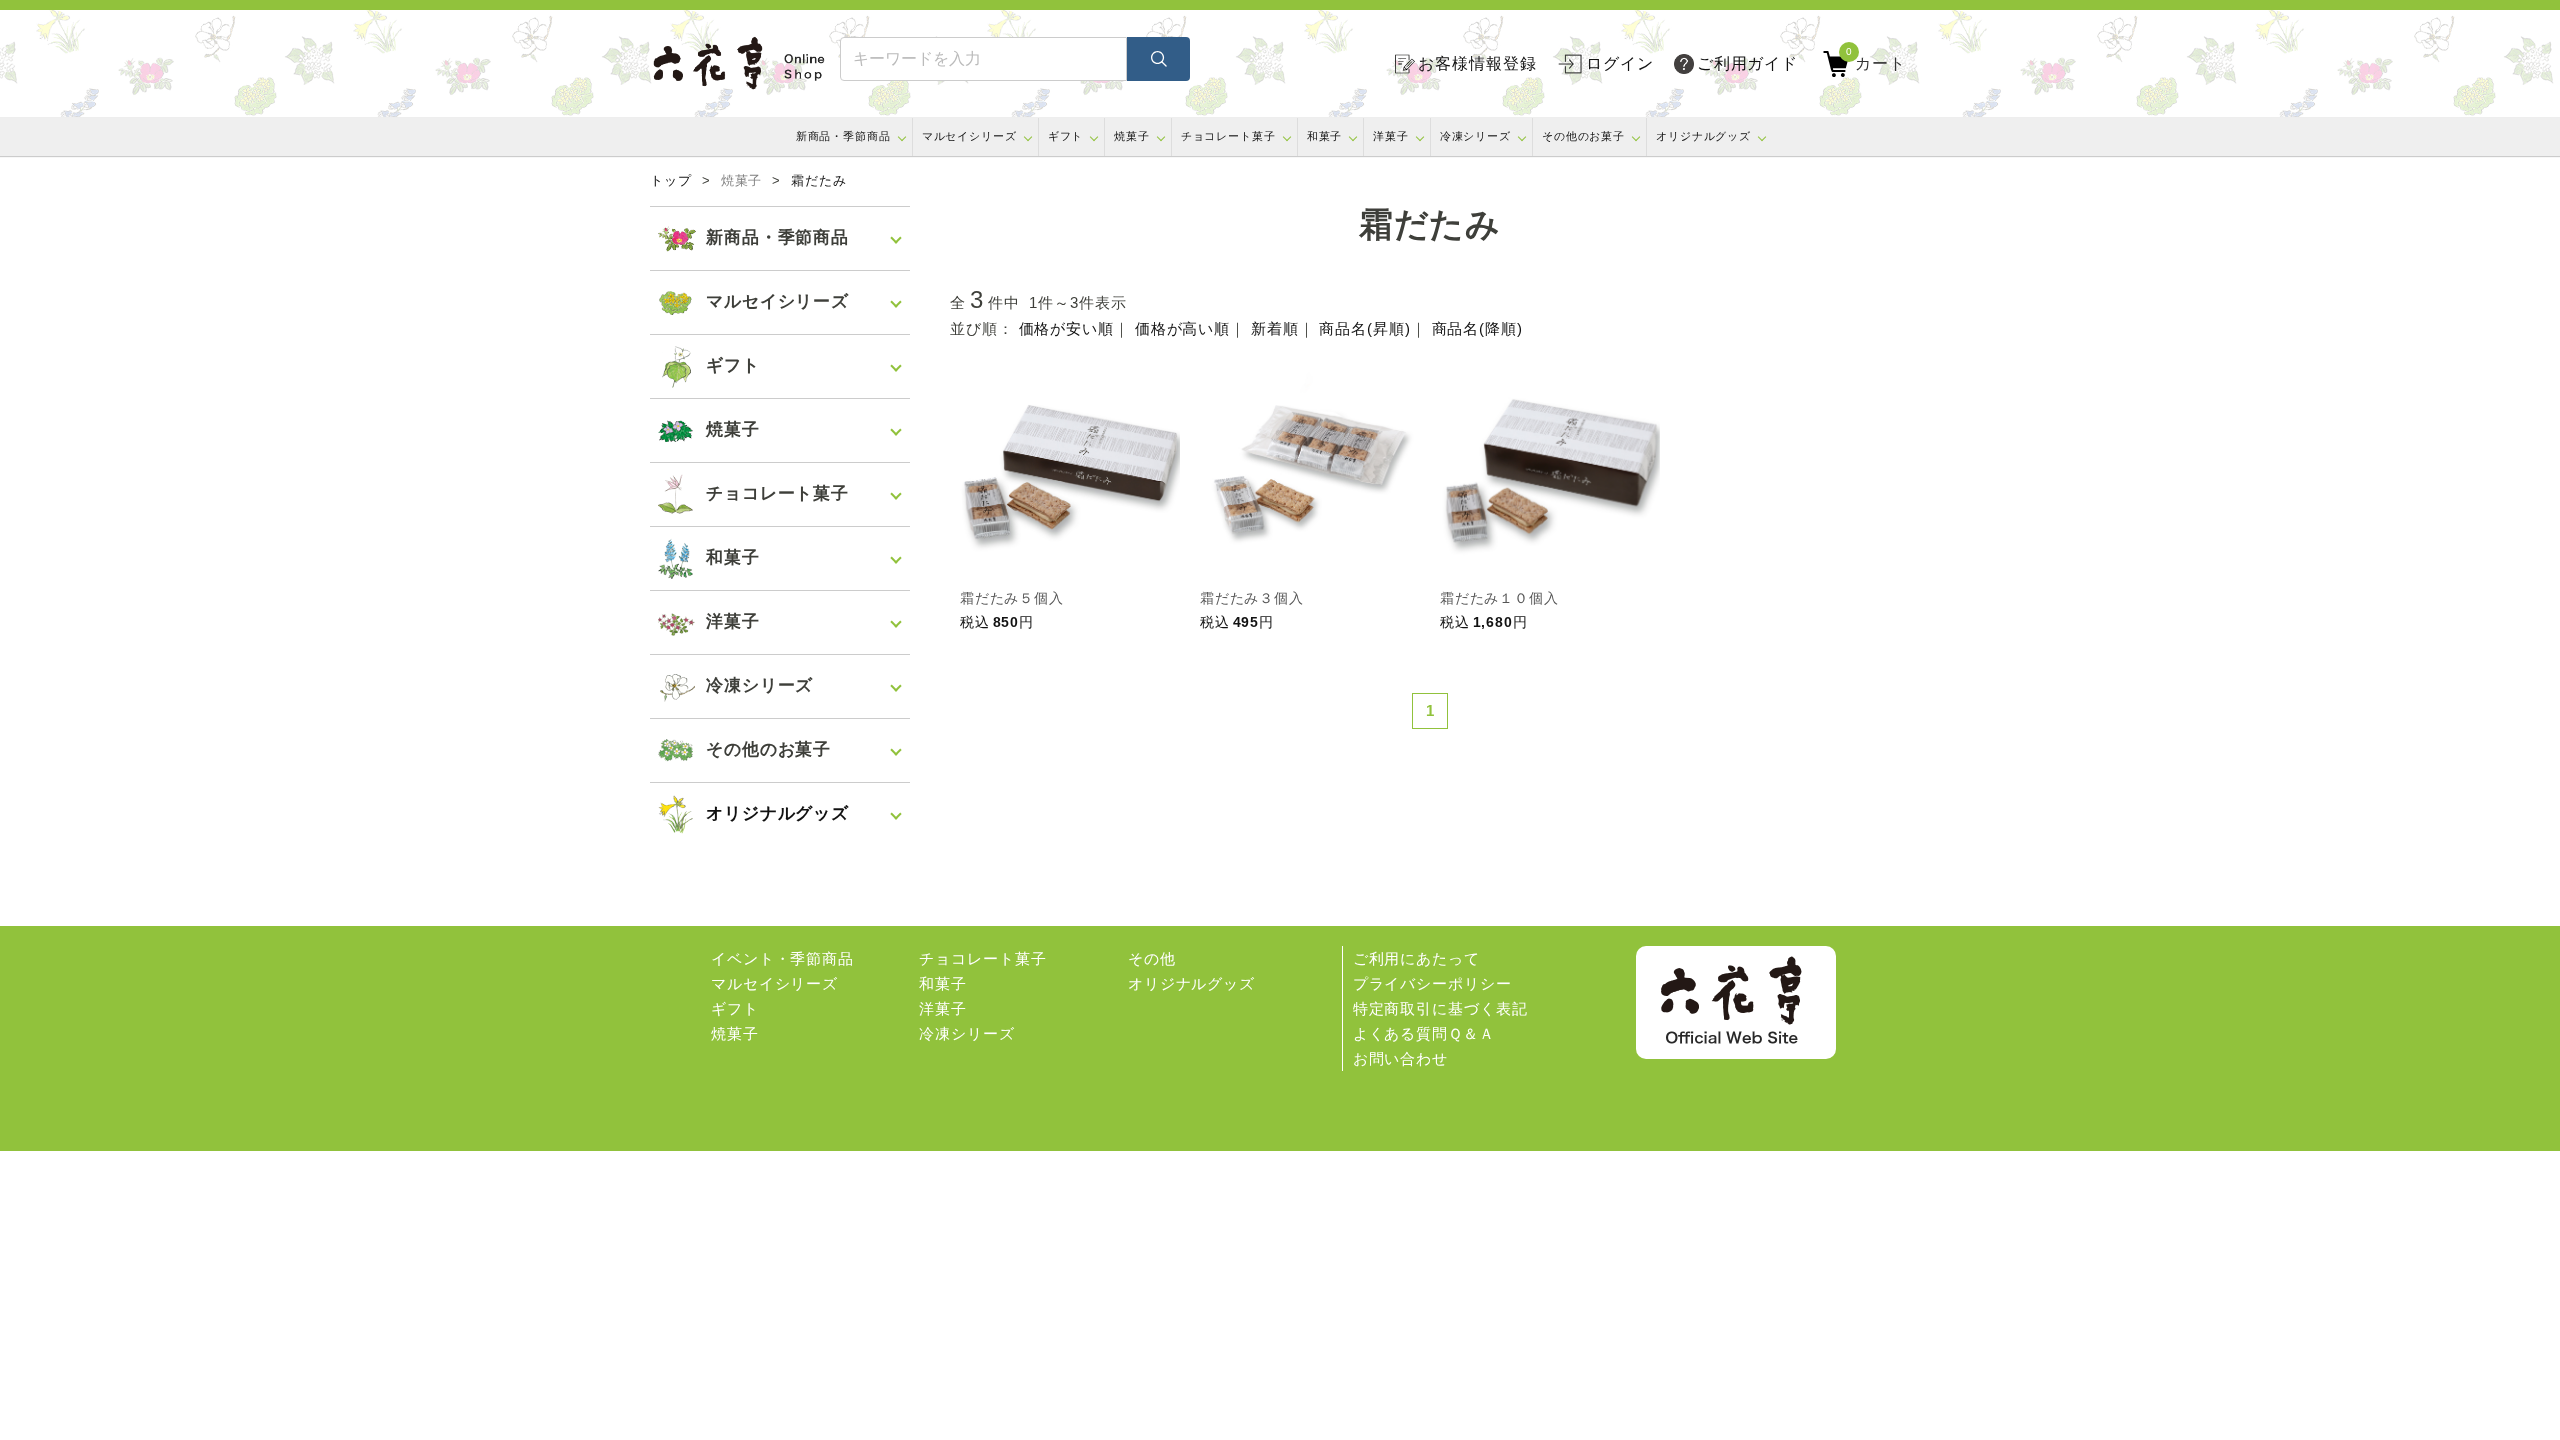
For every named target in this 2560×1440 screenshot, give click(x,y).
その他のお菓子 (1583, 136)
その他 (1152, 958)
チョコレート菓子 (1228, 136)
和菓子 (1325, 136)
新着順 (1275, 328)
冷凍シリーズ (1475, 136)
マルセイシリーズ (969, 136)
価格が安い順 (1066, 328)
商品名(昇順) (1364, 328)
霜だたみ (819, 181)
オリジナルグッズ (1703, 136)
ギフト (1066, 136)
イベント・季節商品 (782, 958)
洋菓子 (1391, 136)
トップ (671, 181)
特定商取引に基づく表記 (1440, 1008)
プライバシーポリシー (1432, 983)
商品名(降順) (1477, 328)
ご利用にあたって (1416, 958)
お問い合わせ (1400, 1058)
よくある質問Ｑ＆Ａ (1424, 1033)
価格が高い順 (1182, 328)
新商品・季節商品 (843, 136)
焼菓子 (1132, 136)
